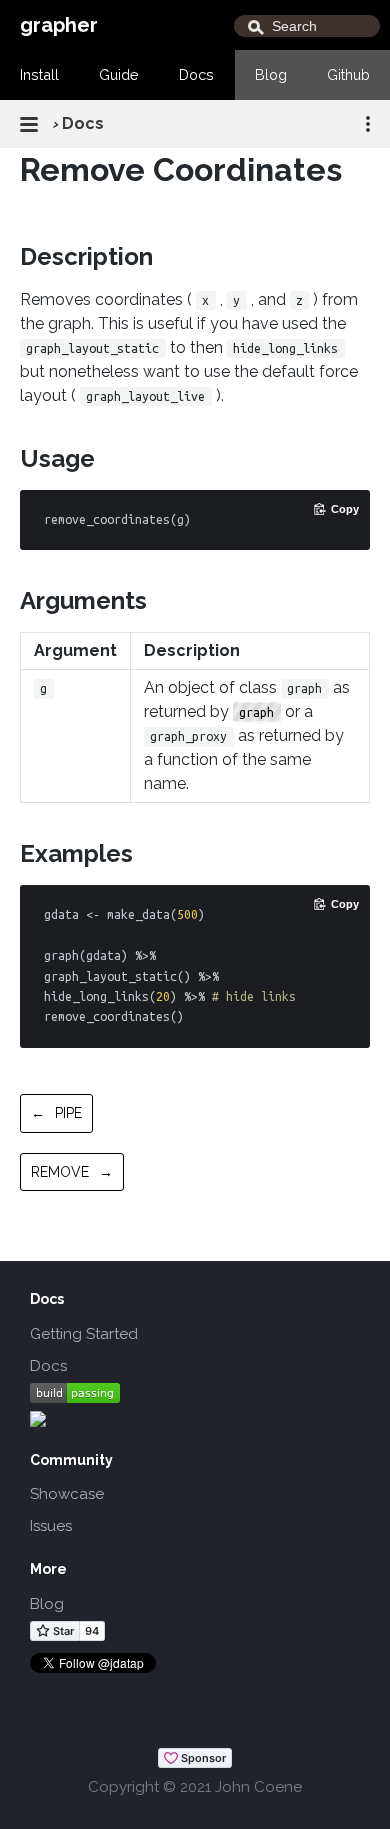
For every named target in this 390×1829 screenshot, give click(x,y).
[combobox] (307, 26)
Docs (196, 74)
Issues (51, 1526)
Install (39, 74)
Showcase (67, 1494)
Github (348, 74)
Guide (119, 74)
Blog (271, 74)
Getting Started (84, 1334)
